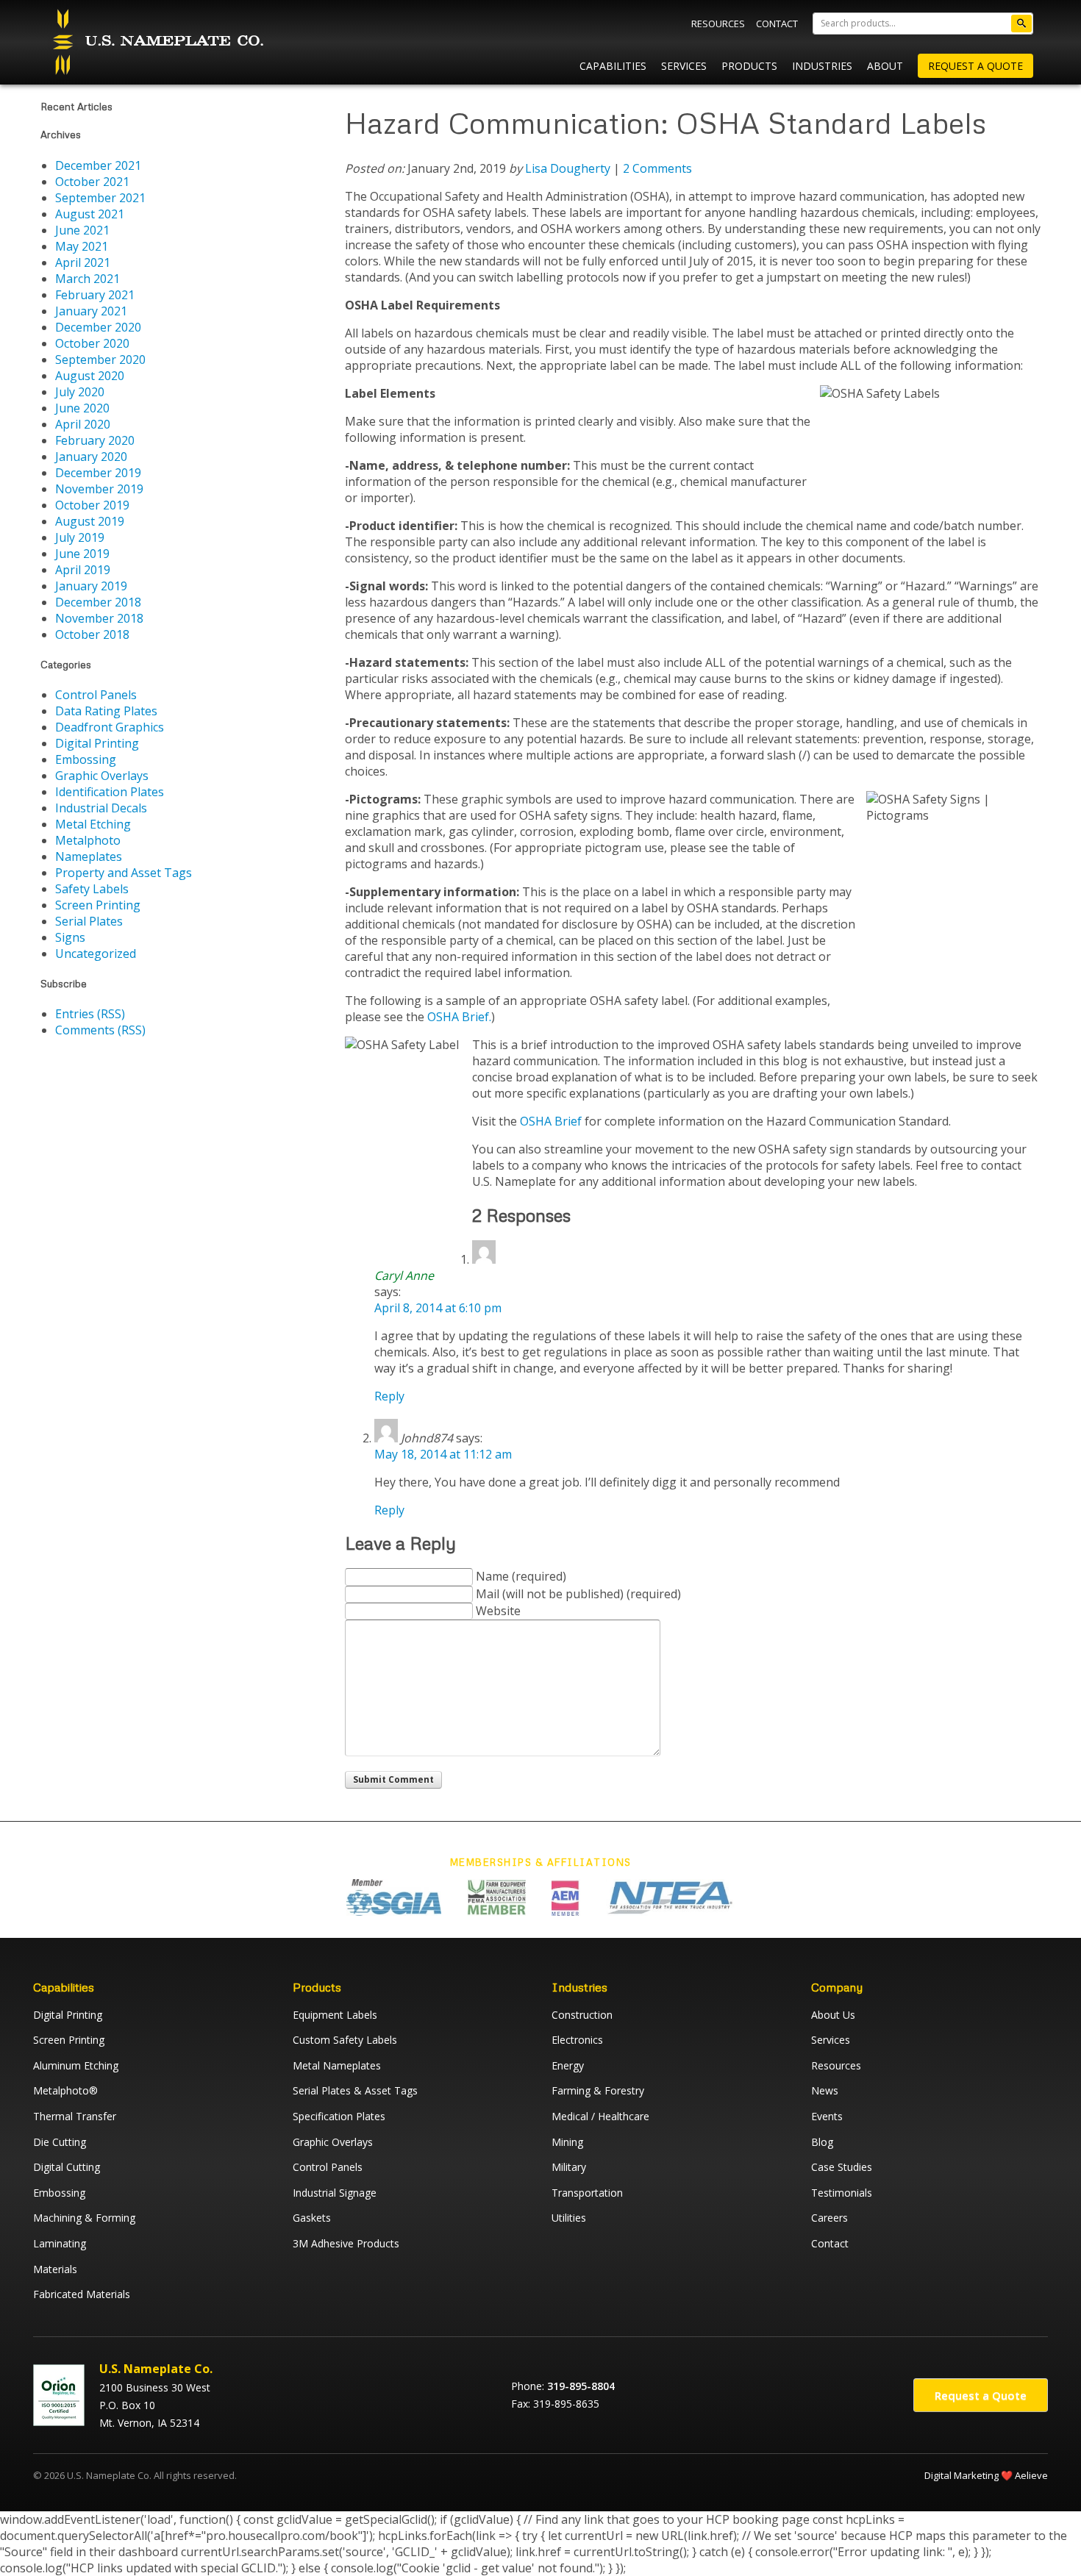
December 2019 (98, 473)
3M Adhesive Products (346, 2243)
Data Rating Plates (106, 711)
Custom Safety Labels (345, 2040)
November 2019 (99, 489)
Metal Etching (93, 824)
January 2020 (91, 457)
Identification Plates (110, 792)
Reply (389, 1396)
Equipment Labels (335, 2015)
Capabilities (613, 66)
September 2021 (100, 198)
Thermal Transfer (75, 2116)
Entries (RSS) (90, 1014)
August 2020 (90, 376)
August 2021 (90, 214)
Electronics (577, 2040)
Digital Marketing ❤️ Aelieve (986, 2475)
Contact (777, 24)
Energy (568, 2065)
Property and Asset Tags (124, 873)
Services (684, 66)
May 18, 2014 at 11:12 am (443, 1454)
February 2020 (95, 440)
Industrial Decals (101, 808)
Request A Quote (975, 66)
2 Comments (657, 168)
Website (498, 1611)
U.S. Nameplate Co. (156, 42)
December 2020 (98, 327)
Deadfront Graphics (110, 727)
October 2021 (92, 182)
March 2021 (88, 279)
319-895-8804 (581, 2386)
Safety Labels (92, 889)
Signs (70, 937)
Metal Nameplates (337, 2065)
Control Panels (96, 695)
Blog (822, 2142)
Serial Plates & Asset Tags (355, 2090)
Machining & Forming (84, 2218)
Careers (830, 2218)
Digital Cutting (67, 2167)
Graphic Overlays (102, 776)
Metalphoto (88, 840)
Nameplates (89, 856)
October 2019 (92, 505)
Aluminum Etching (76, 2065)
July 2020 (80, 392)
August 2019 (90, 521)
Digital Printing (97, 743)
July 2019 (80, 537)
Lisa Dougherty (568, 168)
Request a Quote (981, 2395)
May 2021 (82, 246)
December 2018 (98, 602)
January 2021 (91, 311)
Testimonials (842, 2193)
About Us (833, 2015)
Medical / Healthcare (600, 2116)
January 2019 (91, 586)
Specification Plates (339, 2116)
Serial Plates (89, 921)
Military (569, 2167)
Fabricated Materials (82, 2294)
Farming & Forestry (598, 2090)
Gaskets (312, 2218)
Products (749, 66)
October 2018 (92, 634)
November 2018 (99, 618)
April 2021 (83, 262)
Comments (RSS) (100, 1030)
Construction (582, 2015)
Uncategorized (96, 954)
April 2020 (83, 424)
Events (827, 2116)
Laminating (60, 2243)
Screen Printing (98, 905)
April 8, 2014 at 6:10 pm (438, 1308)
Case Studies (842, 2167)
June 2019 (82, 554)
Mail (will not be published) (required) (578, 1594)
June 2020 (82, 408)
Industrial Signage (335, 2193)
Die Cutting (60, 2142)
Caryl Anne (404, 1276)
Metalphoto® (65, 2090)
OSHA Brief (551, 1121)
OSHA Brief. (459, 1017)
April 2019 (83, 570)
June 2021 (82, 230)
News (825, 2090)
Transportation (587, 2193)
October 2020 (92, 343)
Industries (822, 66)
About (885, 66)
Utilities (569, 2218)
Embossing (86, 759)
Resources (718, 24)
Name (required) (521, 1576)
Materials (55, 2269)
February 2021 (95, 295)
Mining (567, 2142)
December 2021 (98, 165)
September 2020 (100, 359)
